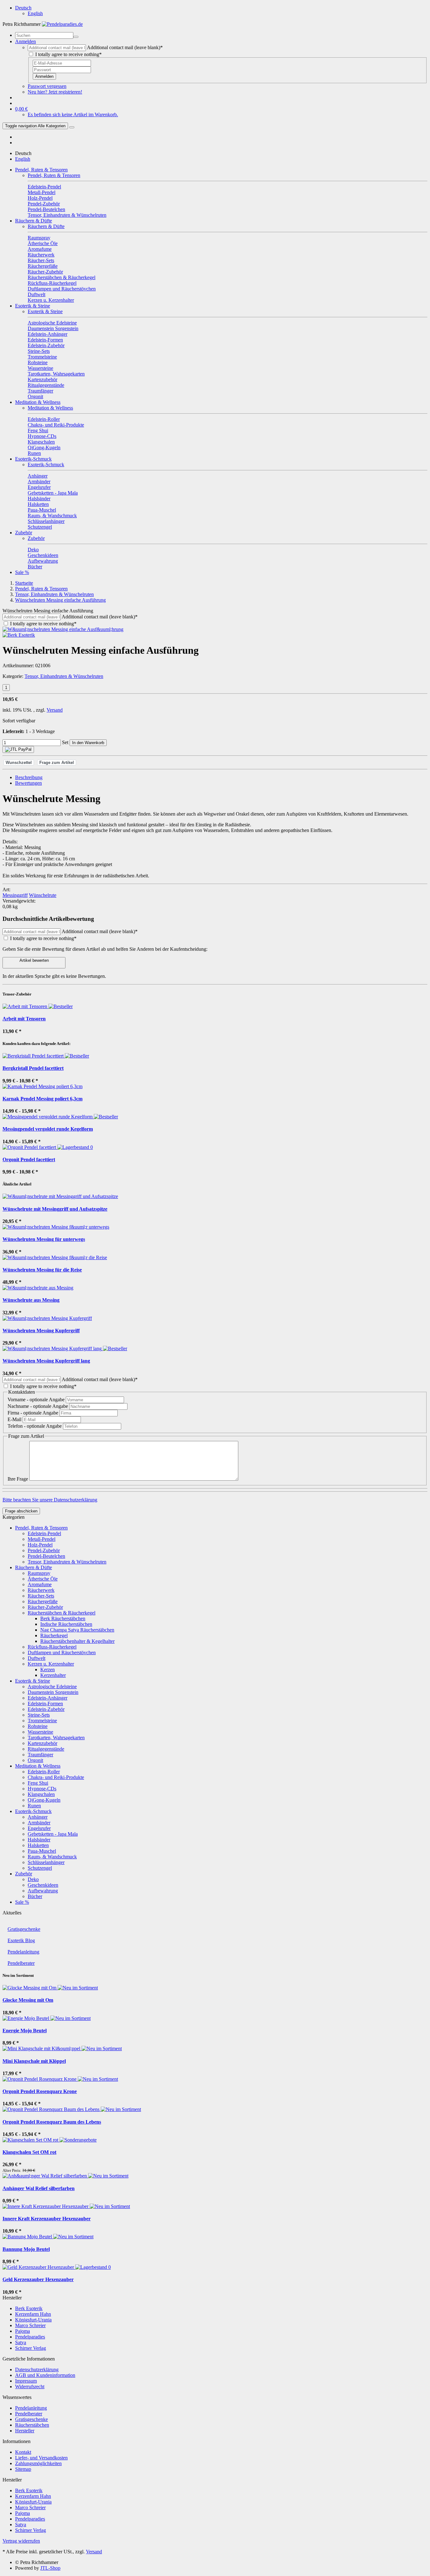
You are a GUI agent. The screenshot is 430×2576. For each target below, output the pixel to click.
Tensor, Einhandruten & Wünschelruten (64, 676)
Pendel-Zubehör (44, 1550)
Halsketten (38, 1845)
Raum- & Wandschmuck (52, 1857)
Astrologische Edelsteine (52, 1687)
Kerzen (48, 1670)
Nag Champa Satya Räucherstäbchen (77, 1630)
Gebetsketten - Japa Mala (53, 1834)
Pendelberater (21, 1963)
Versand (55, 710)
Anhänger (38, 1817)
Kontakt (23, 2452)
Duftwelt (37, 1658)
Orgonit (35, 1760)
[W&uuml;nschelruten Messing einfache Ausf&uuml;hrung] (63, 629)
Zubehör (24, 533)
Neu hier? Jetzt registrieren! (55, 92)
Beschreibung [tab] (29, 777)
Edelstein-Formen (45, 1704)
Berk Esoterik (29, 2308)
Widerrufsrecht (30, 2387)
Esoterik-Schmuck (33, 459)
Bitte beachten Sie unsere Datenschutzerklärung (50, 1500)
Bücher (35, 1896)
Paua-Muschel (42, 1851)
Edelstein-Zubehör (46, 1709)
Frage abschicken (21, 1511)
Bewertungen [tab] (28, 783)
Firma (33, 1413)
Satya (21, 2342)
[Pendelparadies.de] (62, 24)
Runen (34, 1806)
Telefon (35, 1426)
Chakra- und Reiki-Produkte (56, 1777)
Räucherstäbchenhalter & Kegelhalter (77, 1641)
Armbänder (39, 1823)
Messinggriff (15, 895)
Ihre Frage (18, 1479)
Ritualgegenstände (46, 1749)
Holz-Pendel (40, 1545)
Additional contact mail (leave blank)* (125, 47)
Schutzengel (40, 1868)
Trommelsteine (42, 1721)
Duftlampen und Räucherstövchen (62, 1652)
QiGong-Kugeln (44, 1800)
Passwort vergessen (47, 86)
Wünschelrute (43, 895)
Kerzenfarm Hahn (33, 2314)
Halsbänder (39, 1840)
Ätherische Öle (43, 1579)
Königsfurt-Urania (33, 2320)
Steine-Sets (39, 1715)
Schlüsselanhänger (46, 1862)
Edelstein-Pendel (44, 1533)
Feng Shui (38, 1783)
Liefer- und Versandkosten (41, 2458)
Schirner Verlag (31, 2348)
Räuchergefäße (43, 1601)
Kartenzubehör (42, 1743)
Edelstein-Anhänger (48, 1698)
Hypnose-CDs (42, 1789)
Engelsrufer (39, 1828)
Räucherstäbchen (32, 2425)
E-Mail (15, 1419)
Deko (33, 1879)
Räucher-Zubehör (45, 1607)
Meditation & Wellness (38, 402)
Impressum (26, 2381)
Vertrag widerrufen (21, 2541)
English (35, 13)
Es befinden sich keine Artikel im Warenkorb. (73, 115)
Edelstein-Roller (44, 1772)
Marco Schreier (30, 2325)
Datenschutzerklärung (37, 2369)
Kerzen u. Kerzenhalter (51, 1664)
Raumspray (39, 1573)
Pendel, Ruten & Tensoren (41, 170)
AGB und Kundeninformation (45, 2375)
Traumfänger (40, 1755)
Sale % (22, 572)
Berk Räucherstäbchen (63, 1618)
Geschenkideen (43, 1885)
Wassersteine (40, 1732)
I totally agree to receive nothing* (68, 54)
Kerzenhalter (53, 1675)
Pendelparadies (30, 2337)
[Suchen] (76, 37)
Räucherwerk (41, 1590)
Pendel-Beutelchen (46, 1556)
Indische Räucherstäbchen (66, 1624)
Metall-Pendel (42, 1539)
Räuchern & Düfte (34, 221)
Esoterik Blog (21, 1940)
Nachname (38, 1406)
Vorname (36, 1400)
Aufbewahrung (43, 1891)
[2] (18, 749)
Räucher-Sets (41, 1596)
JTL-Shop (50, 2568)
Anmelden (44, 76)
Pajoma (23, 2331)
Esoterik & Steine (33, 306)
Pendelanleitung (23, 1952)
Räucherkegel (54, 1635)
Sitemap (23, 2469)
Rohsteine (38, 1726)
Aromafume (40, 1584)
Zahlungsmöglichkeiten (38, 2463)
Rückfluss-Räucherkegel (52, 1647)
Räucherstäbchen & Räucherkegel (62, 1613)
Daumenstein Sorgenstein (53, 1692)
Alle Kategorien (35, 126)
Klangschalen (41, 1794)
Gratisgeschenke (24, 1929)
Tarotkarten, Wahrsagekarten (56, 1738)
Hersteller (25, 2431)
